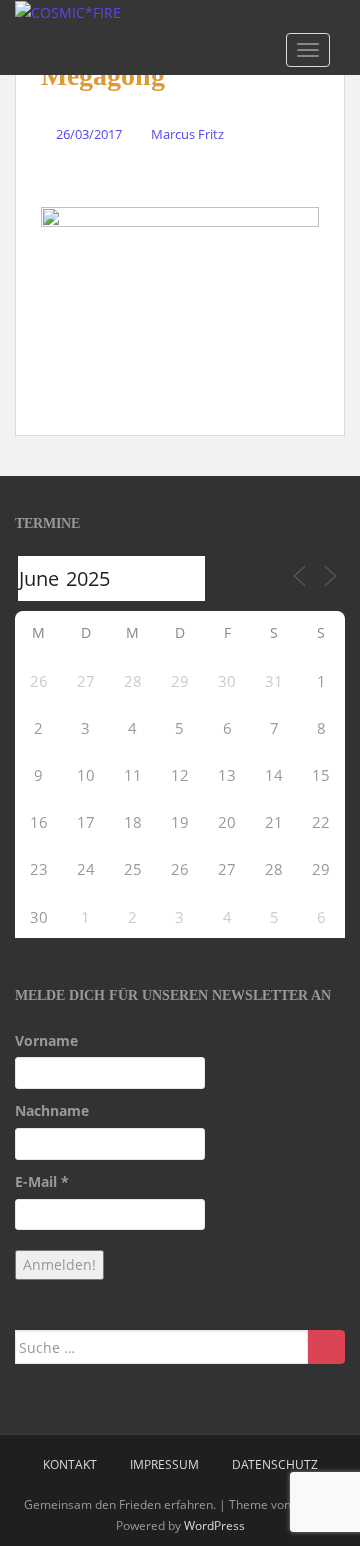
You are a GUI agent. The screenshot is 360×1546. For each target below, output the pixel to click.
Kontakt (70, 1464)
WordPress (214, 1525)
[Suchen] (326, 1347)
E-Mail (42, 1181)
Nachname (52, 1110)
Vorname (46, 1040)
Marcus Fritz (187, 134)
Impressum (164, 1464)
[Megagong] (180, 309)
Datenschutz (275, 1464)
